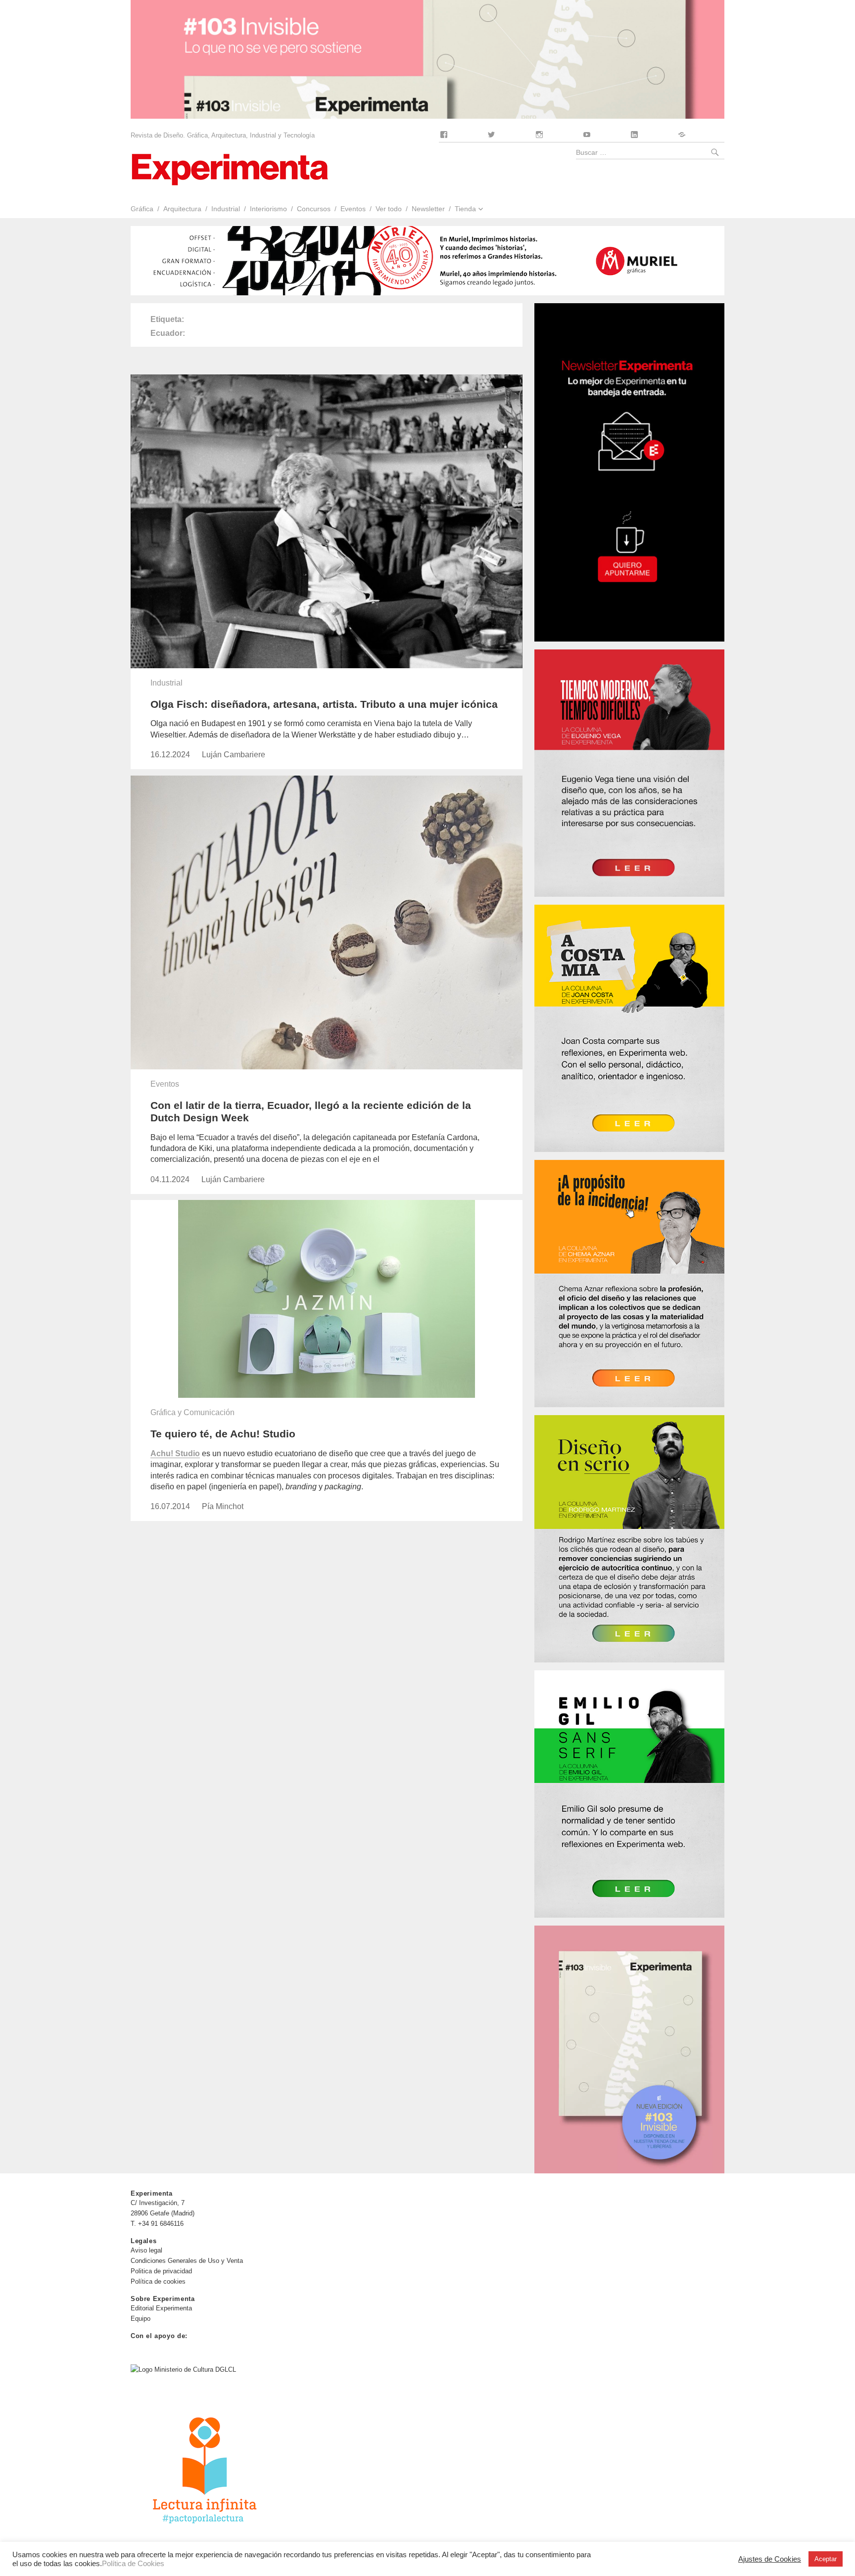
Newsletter (428, 209)
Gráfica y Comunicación (192, 1412)
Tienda (465, 209)
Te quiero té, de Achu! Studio (223, 1434)
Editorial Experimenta (161, 2308)
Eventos (353, 209)
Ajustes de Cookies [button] (770, 2559)
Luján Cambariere (234, 755)
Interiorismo (268, 209)
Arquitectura (182, 209)
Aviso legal (146, 2250)
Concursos (314, 209)
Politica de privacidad (161, 2271)
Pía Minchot (223, 1506)
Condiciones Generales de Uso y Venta (187, 2261)
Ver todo (389, 209)
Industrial (226, 209)
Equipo (141, 2319)
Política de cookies (158, 2281)
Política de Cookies (133, 2564)
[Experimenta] (230, 168)
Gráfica (142, 209)
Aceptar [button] (826, 2559)
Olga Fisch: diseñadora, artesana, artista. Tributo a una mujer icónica (324, 704)
